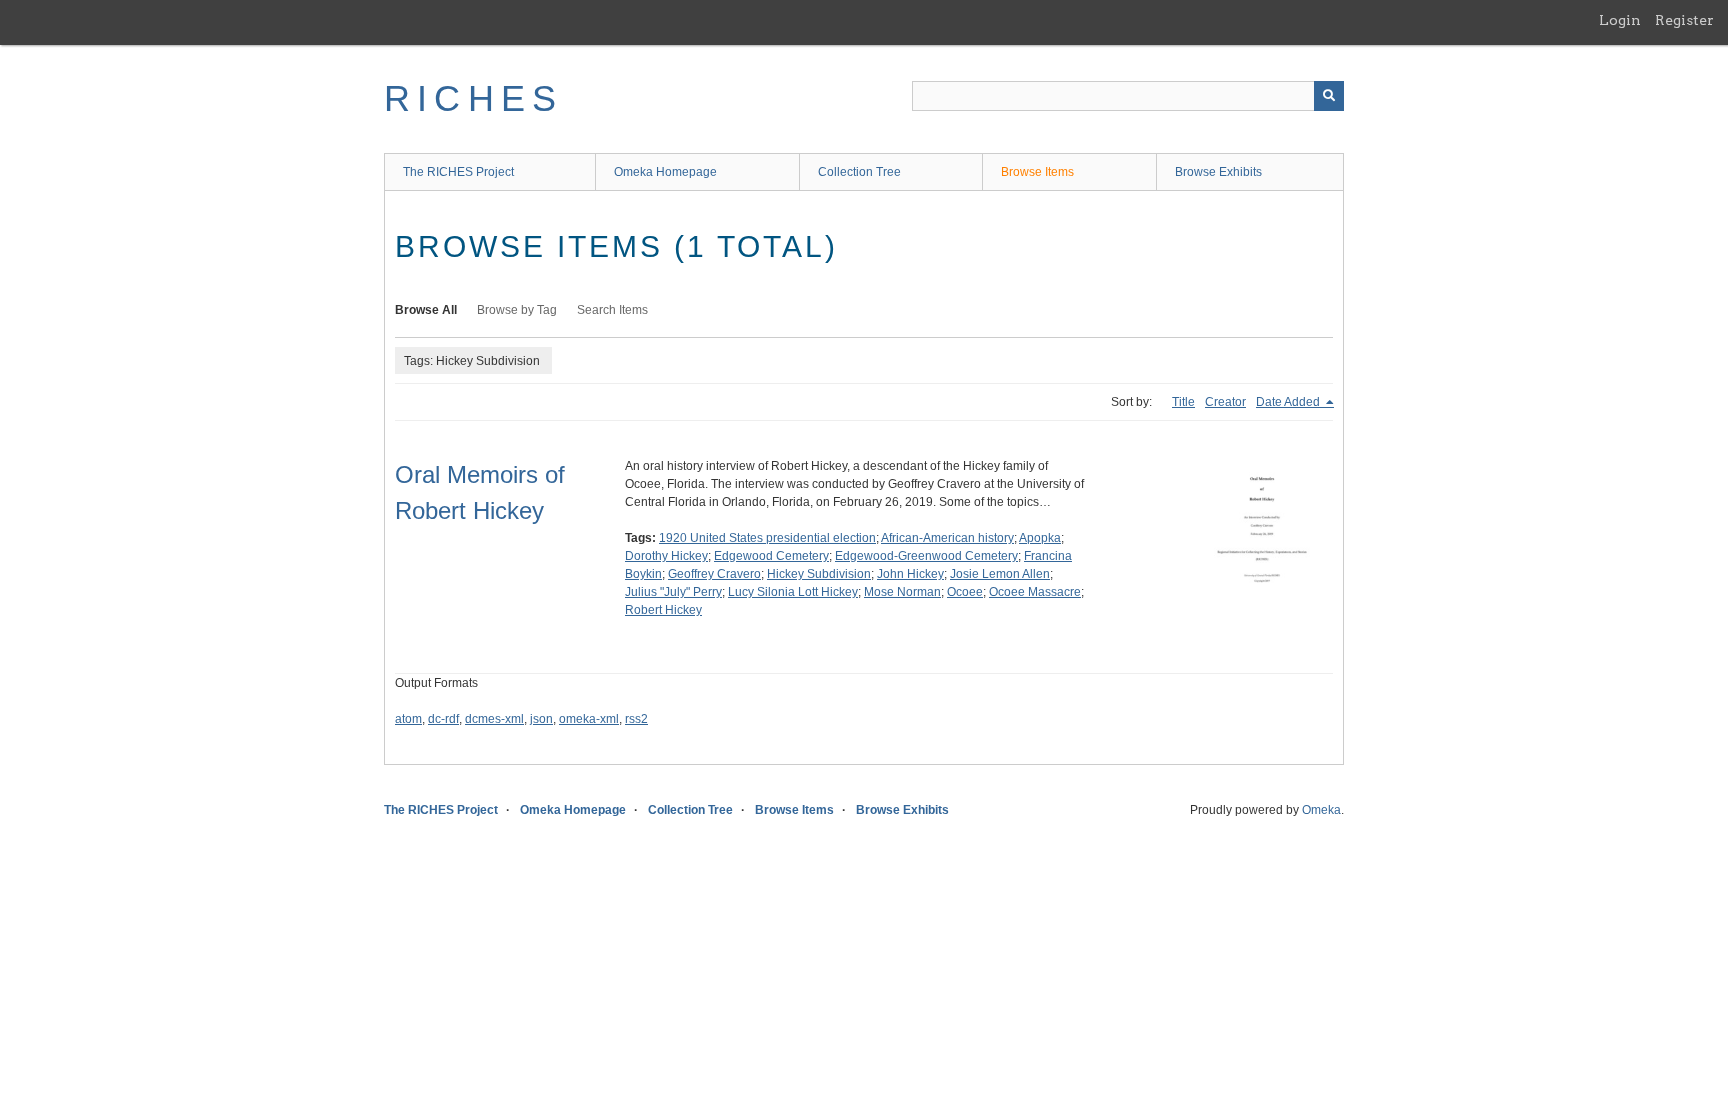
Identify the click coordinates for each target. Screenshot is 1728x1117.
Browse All (426, 310)
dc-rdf (443, 719)
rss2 (636, 719)
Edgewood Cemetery (771, 556)
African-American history (947, 538)
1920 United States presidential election (767, 538)
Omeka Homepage (665, 172)
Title (1183, 402)
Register (1684, 20)
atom (408, 719)
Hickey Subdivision (819, 574)
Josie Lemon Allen (1000, 574)
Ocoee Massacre (1035, 592)
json (541, 719)
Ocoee (965, 592)
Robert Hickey (663, 610)
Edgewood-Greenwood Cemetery (926, 556)
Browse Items (1037, 172)
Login (1620, 20)
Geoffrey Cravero (714, 574)
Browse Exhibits (1218, 172)
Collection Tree (859, 172)
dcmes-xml (494, 719)
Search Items (612, 310)
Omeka (1321, 810)
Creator (1225, 402)
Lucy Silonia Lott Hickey (793, 592)
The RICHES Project (458, 172)
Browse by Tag (517, 310)
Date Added (1289, 402)
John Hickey (910, 574)
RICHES (473, 98)
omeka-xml (589, 719)
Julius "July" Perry (673, 592)
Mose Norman (902, 592)
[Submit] (1329, 96)
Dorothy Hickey (666, 556)
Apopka (1040, 538)
